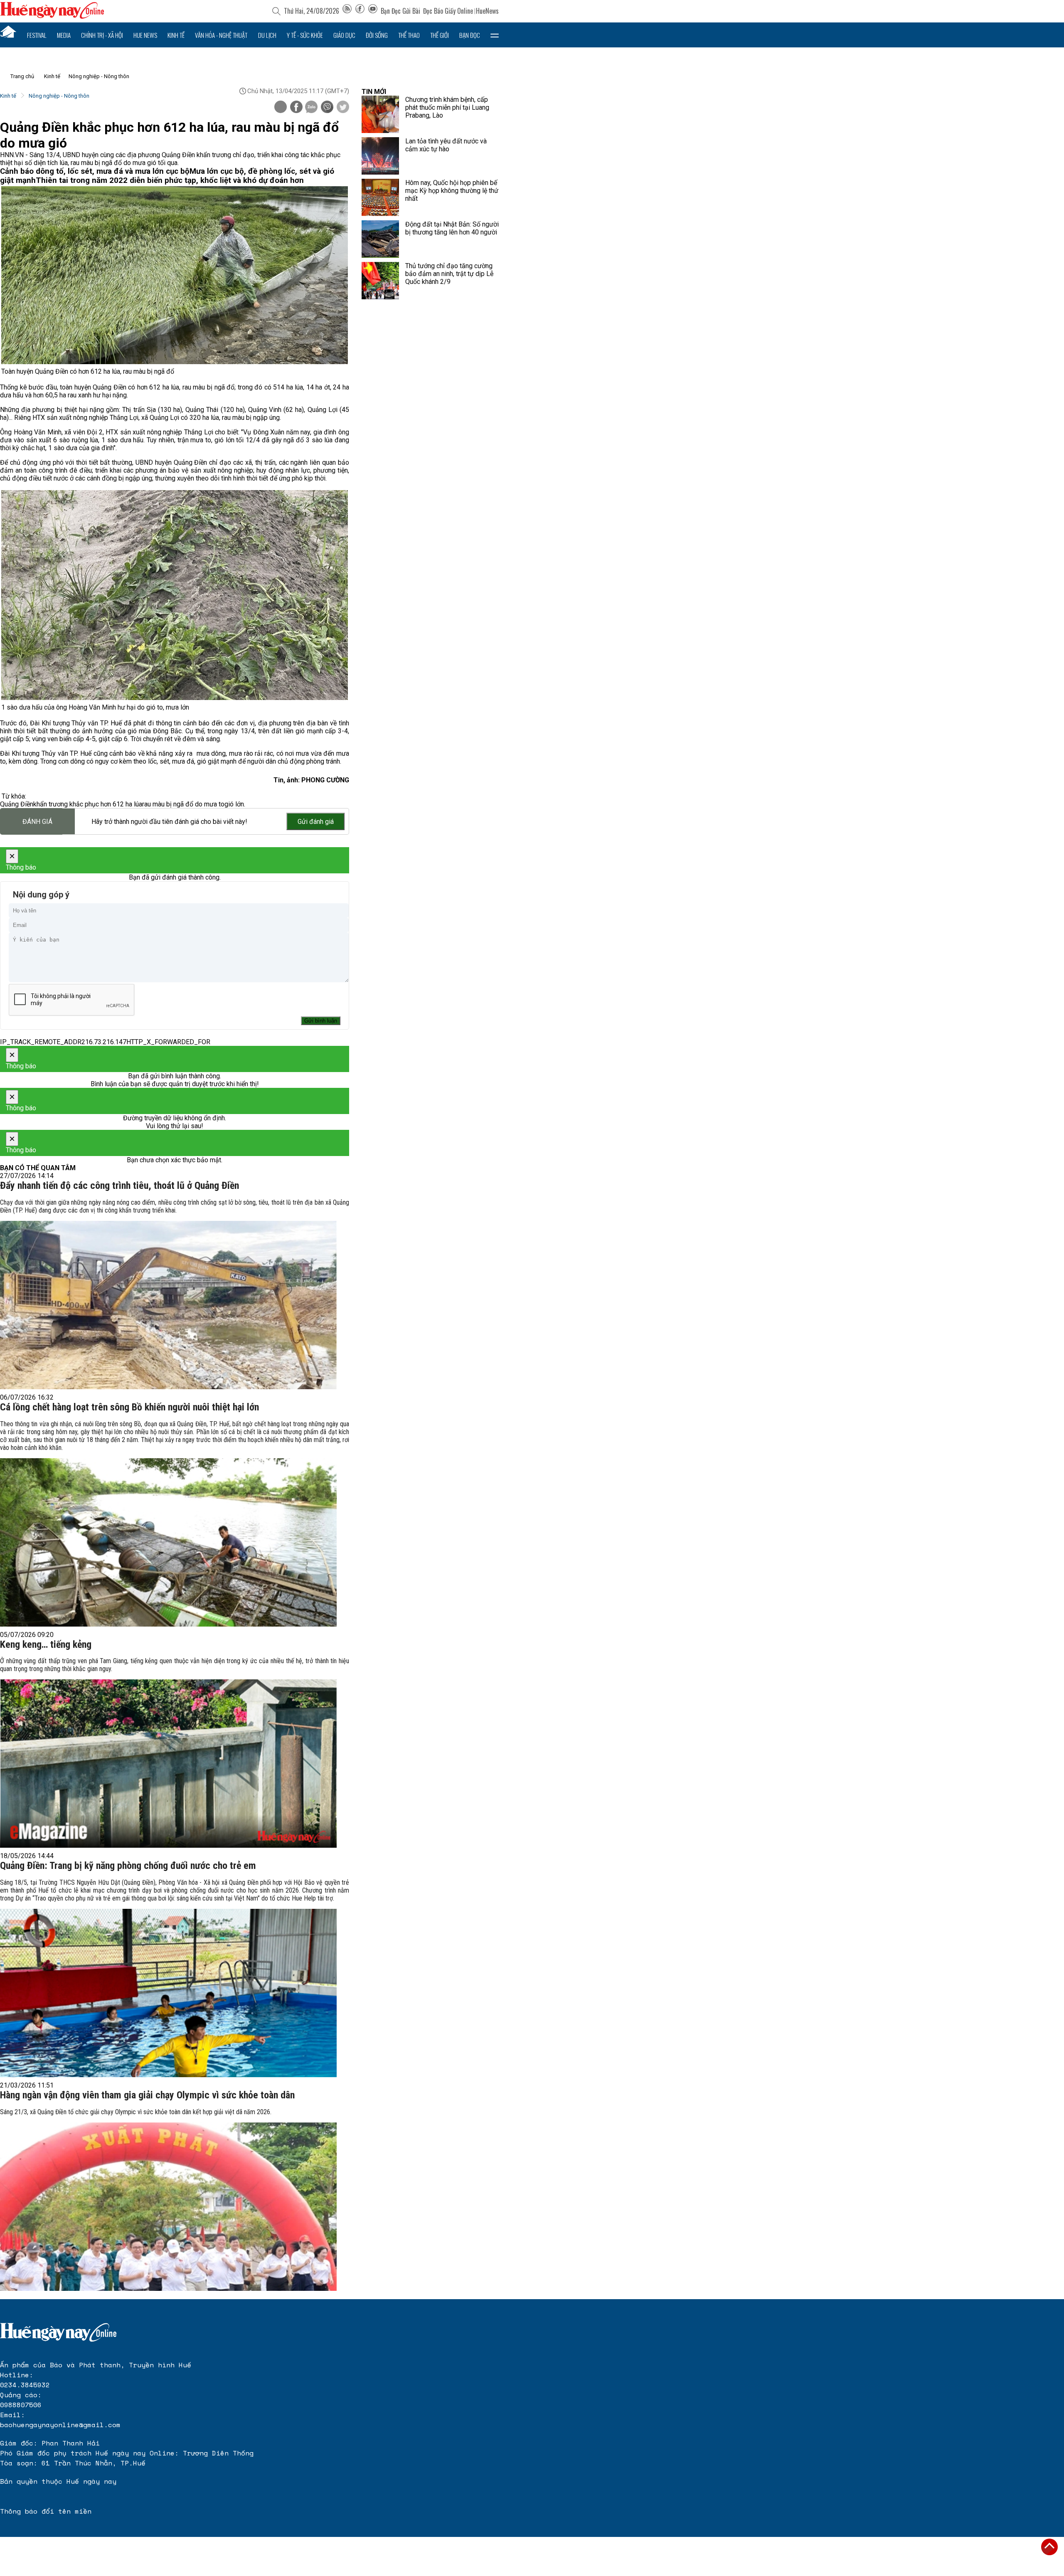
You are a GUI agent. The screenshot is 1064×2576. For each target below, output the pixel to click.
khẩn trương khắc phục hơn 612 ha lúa (88, 804)
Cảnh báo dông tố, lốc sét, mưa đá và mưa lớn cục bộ (95, 171)
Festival (37, 35)
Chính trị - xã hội (102, 35)
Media (64, 35)
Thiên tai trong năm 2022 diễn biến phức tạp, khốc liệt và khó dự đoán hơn (170, 180)
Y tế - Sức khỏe (305, 35)
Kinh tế (176, 35)
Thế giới (440, 35)
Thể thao (409, 35)
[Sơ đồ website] (347, 11)
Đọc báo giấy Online (448, 11)
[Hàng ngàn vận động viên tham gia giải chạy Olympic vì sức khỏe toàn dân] (168, 2207)
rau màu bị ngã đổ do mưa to (183, 804)
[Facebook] (360, 11)
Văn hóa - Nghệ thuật (221, 35)
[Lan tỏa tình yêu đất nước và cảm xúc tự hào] (380, 156)
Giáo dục (344, 35)
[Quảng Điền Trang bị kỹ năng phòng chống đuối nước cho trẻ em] (168, 1993)
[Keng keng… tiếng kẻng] (168, 1764)
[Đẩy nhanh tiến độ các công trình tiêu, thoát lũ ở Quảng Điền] (168, 1305)
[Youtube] (373, 11)
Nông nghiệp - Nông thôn (99, 76)
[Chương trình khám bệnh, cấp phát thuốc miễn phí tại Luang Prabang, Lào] (380, 114)
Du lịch (267, 35)
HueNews (487, 11)
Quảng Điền (17, 804)
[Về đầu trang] (1049, 2547)
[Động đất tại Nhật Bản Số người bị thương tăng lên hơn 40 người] (380, 239)
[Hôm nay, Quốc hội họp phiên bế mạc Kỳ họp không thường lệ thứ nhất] (380, 197)
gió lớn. (235, 804)
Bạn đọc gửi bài (400, 11)
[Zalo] (311, 108)
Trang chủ (22, 76)
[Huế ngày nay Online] (52, 16)
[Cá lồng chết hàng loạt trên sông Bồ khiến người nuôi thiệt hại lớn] (168, 1542)
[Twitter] (343, 108)
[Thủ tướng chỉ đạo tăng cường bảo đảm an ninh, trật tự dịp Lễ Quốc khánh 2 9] (380, 281)
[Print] (281, 107)
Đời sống (377, 35)
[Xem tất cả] (495, 35)
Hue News (145, 35)
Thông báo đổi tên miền (46, 2511)
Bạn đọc (470, 35)
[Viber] (327, 108)
